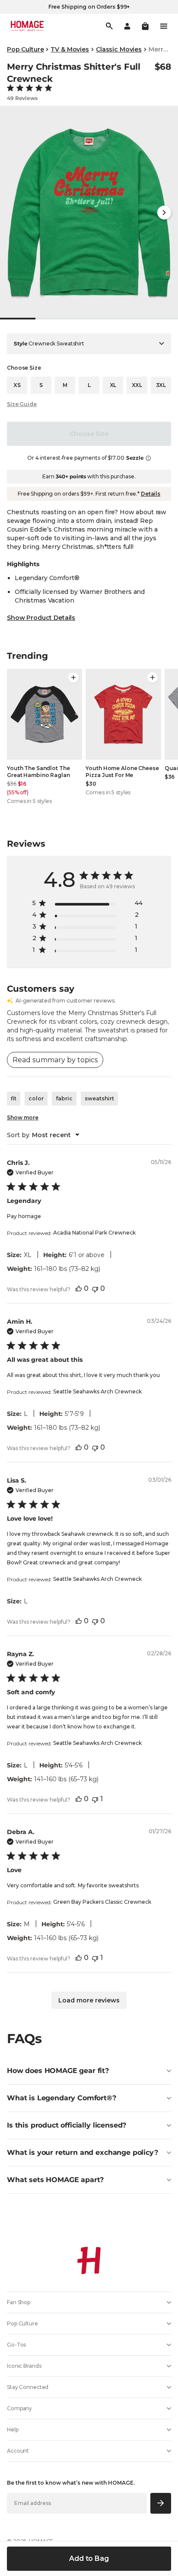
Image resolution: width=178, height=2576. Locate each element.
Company (19, 2408)
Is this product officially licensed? (67, 2125)
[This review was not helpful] (95, 1288)
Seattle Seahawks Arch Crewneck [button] (97, 1391)
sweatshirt (99, 1098)
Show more (23, 1117)
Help (13, 2429)
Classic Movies (119, 49)
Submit (161, 2503)
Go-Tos (16, 2345)
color (36, 1098)
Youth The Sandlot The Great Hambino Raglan (38, 772)
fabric (64, 1098)
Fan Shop (19, 2302)
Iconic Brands (24, 2366)
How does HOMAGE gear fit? (58, 2071)
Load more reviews (89, 2000)
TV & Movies (70, 49)
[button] (145, 26)
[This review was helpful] (79, 1288)
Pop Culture (25, 49)
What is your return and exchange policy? (83, 2152)
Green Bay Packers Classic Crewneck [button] (102, 1902)
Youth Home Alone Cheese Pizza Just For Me (122, 772)
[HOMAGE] (27, 26)
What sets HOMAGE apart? (55, 2180)
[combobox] (43, 1135)
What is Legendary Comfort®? (62, 2098)
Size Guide (22, 404)
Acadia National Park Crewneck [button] (94, 1233)
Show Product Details (41, 618)
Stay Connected (28, 2387)
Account (18, 2451)
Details (151, 494)
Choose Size (89, 434)
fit (14, 1098)
